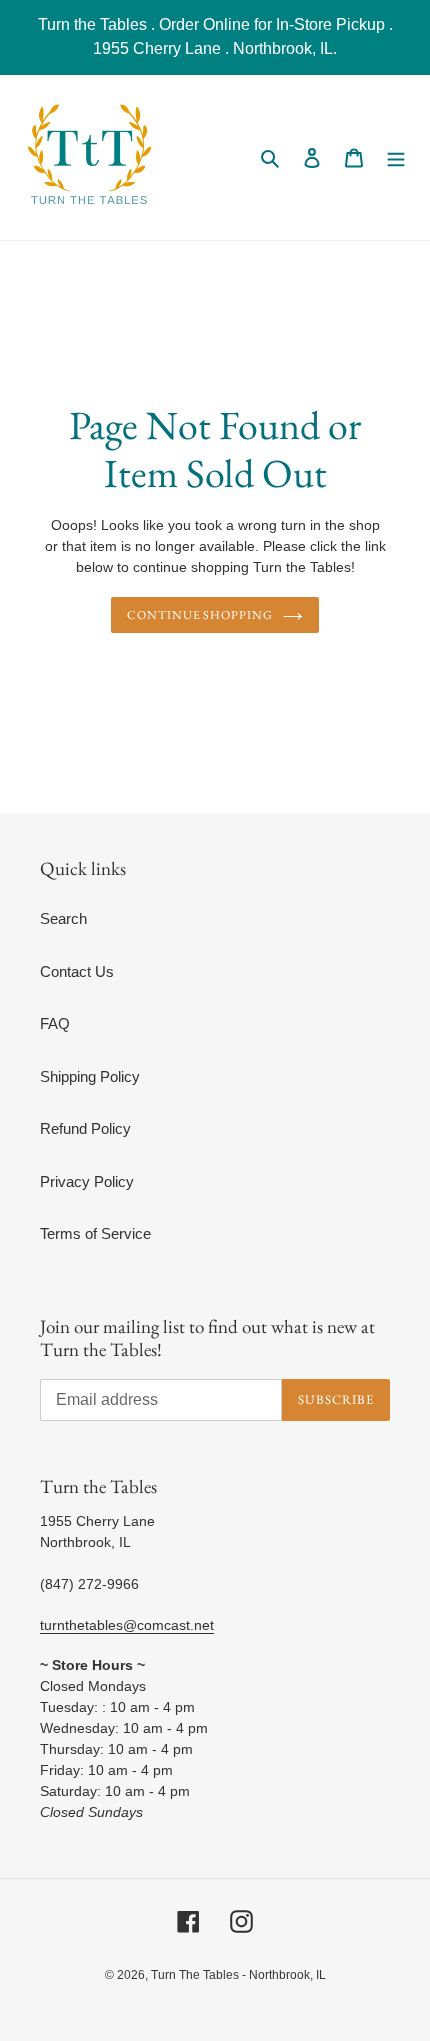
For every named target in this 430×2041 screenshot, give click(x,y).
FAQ (55, 1023)
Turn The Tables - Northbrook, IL (238, 1975)
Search (63, 918)
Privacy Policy (87, 1181)
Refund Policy (85, 1128)
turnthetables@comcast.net (127, 1625)
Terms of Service (95, 1233)
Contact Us (77, 971)
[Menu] (396, 157)
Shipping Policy (90, 1076)
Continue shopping (200, 615)
